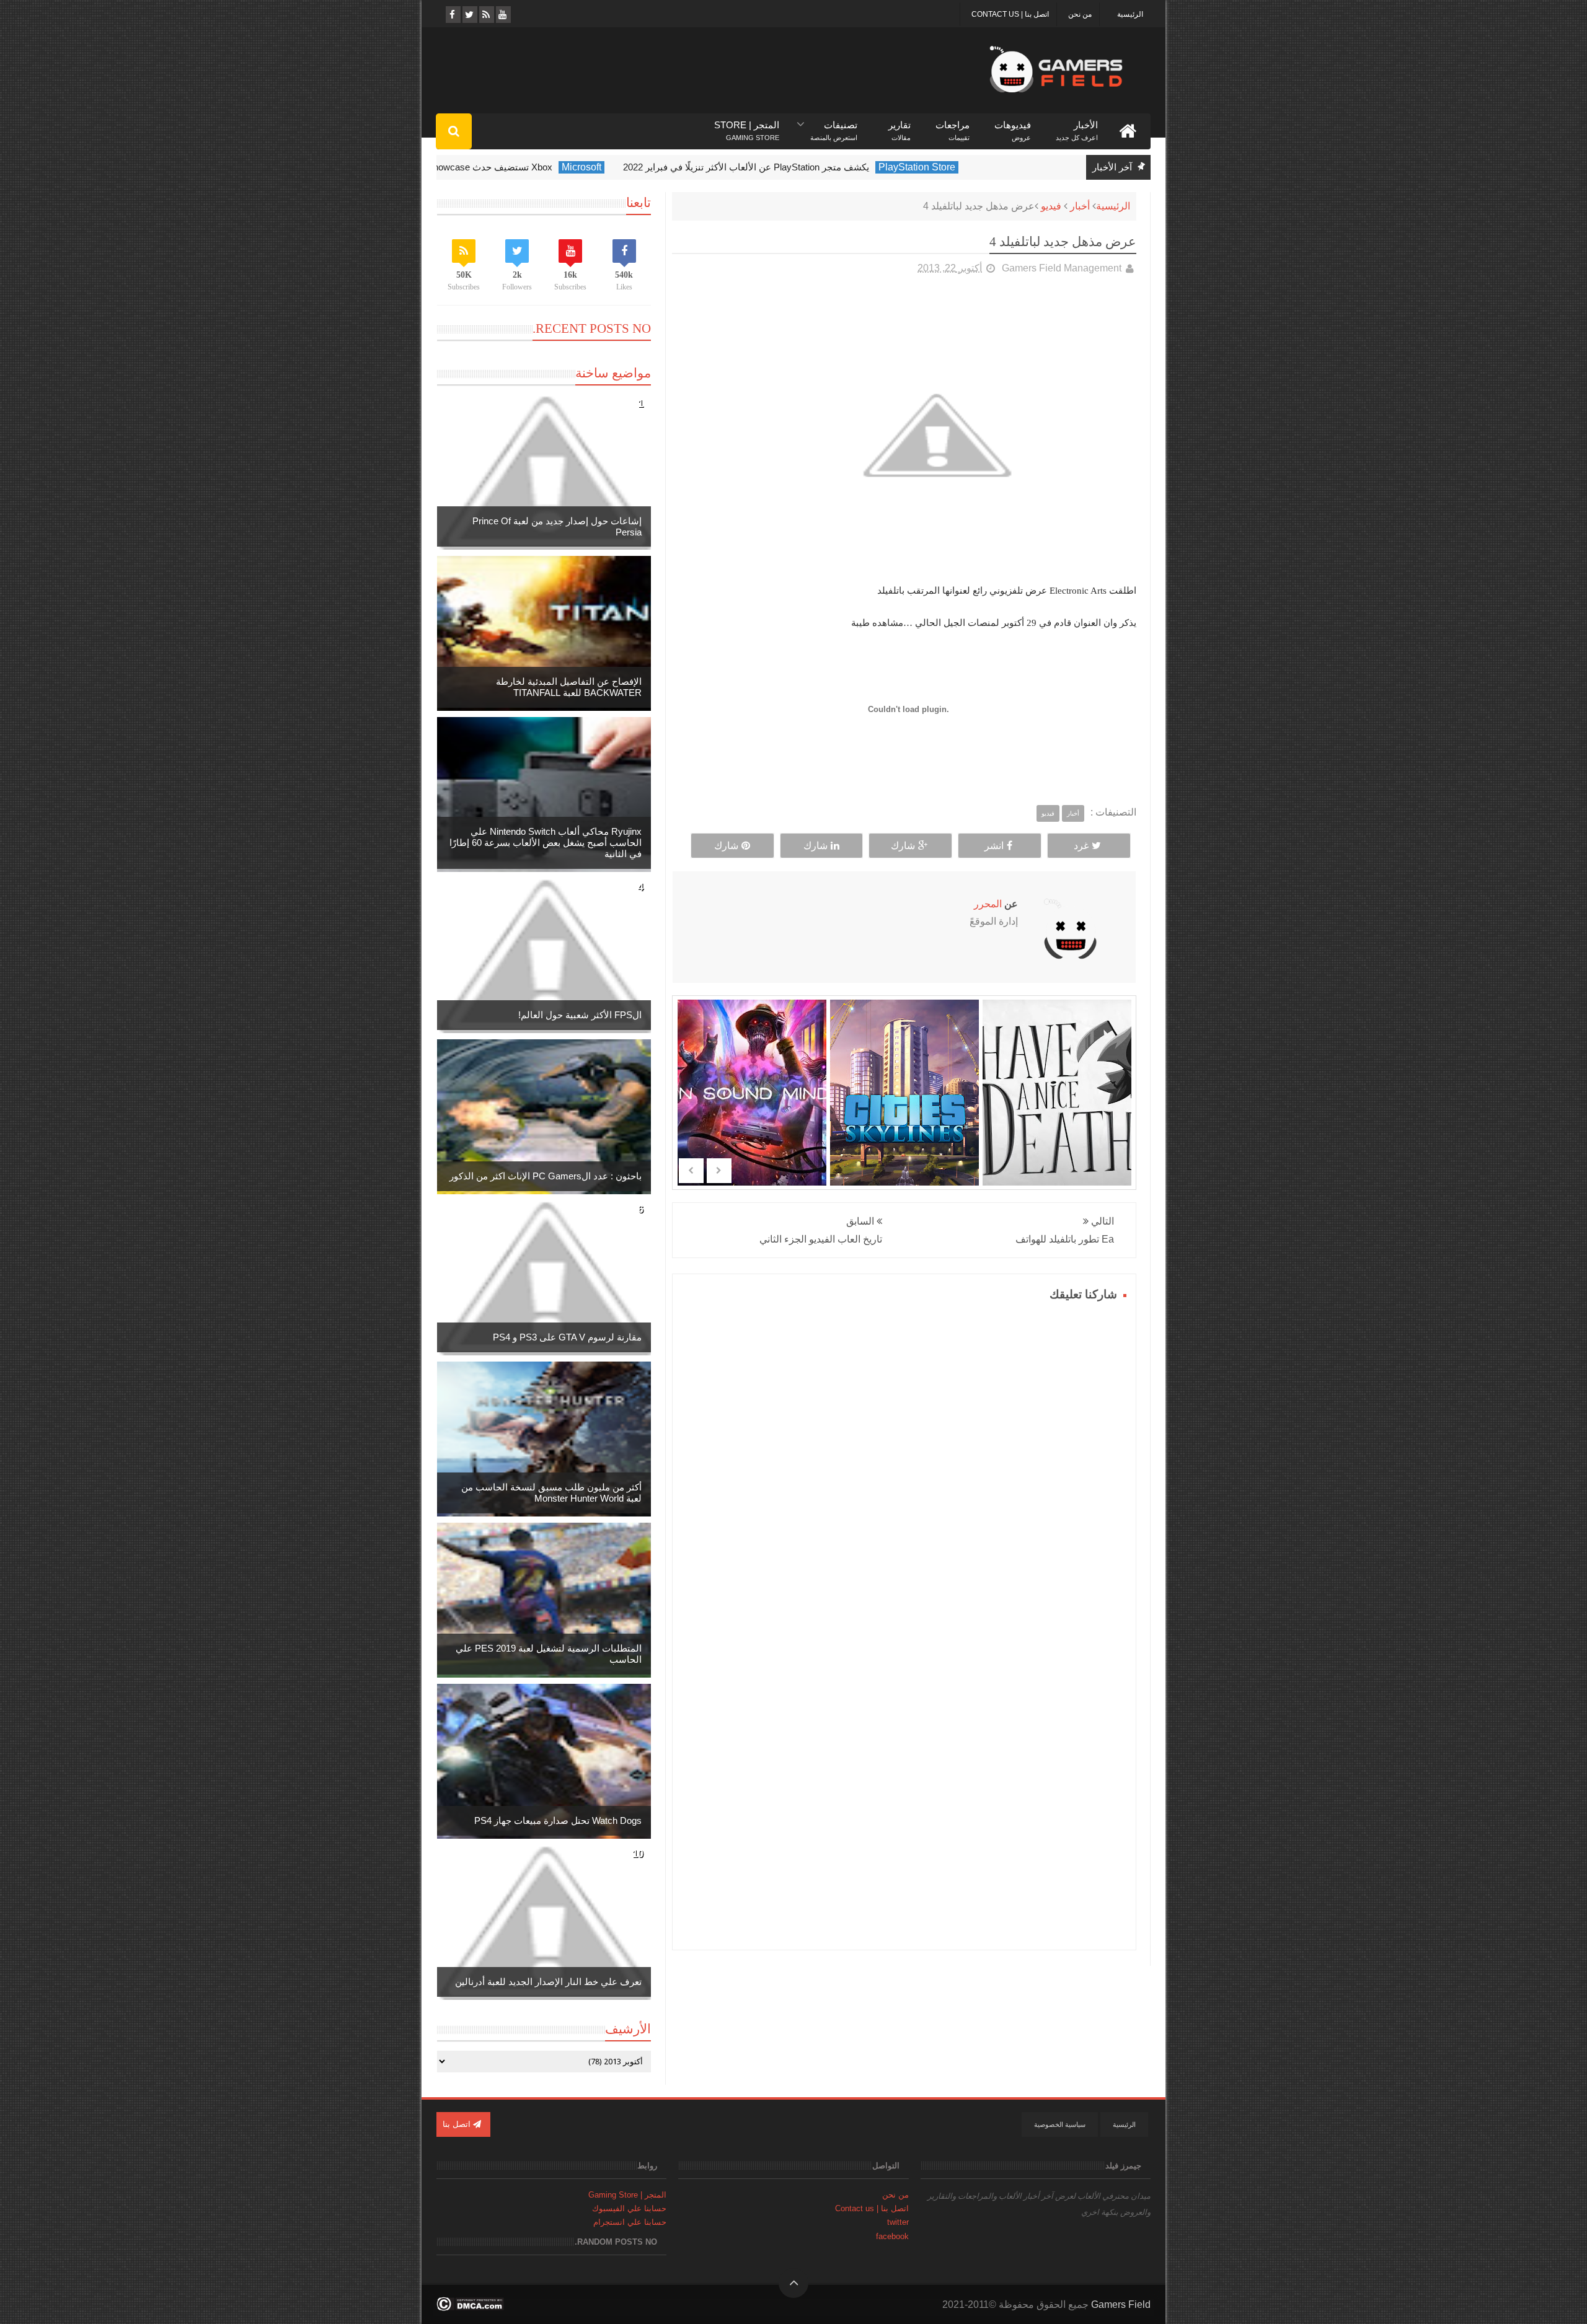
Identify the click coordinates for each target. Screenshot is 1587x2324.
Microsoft (642, 167)
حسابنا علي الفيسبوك (629, 2208)
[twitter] (469, 15)
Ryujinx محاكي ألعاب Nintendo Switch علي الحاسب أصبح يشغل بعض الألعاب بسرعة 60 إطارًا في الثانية (546, 843)
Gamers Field (1121, 2304)
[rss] (486, 15)
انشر (994, 846)
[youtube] (502, 15)
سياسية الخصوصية (1060, 2124)
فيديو (1051, 206)
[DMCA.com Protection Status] (470, 2308)
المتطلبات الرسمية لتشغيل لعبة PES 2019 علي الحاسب (549, 1654)
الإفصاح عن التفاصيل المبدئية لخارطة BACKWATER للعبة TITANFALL (569, 687)
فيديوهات (1013, 125)
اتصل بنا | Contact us (1010, 14)
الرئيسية (1130, 14)
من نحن (1080, 14)
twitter (898, 2222)
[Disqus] (904, 1460)
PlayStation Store (978, 167)
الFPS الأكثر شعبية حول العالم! (580, 1015)
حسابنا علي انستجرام (630, 2222)
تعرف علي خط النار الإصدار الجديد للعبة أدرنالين (548, 1982)
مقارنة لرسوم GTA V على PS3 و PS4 (567, 1337)
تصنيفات (834, 125)
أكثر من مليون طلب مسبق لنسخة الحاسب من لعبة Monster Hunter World (551, 1493)
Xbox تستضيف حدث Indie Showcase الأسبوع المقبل (509, 167)
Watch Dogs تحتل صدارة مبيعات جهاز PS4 (558, 1820)
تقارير (900, 125)
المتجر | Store (747, 125)
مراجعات (953, 125)
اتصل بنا (458, 2124)
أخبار (1080, 206)
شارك (903, 846)
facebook (892, 2236)
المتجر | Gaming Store (627, 2195)
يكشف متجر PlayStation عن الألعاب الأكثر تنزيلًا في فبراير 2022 (807, 167)
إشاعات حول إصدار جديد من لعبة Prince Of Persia (557, 526)
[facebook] (452, 15)
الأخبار (1077, 125)
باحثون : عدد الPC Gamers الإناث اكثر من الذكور (546, 1176)
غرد (1081, 846)
